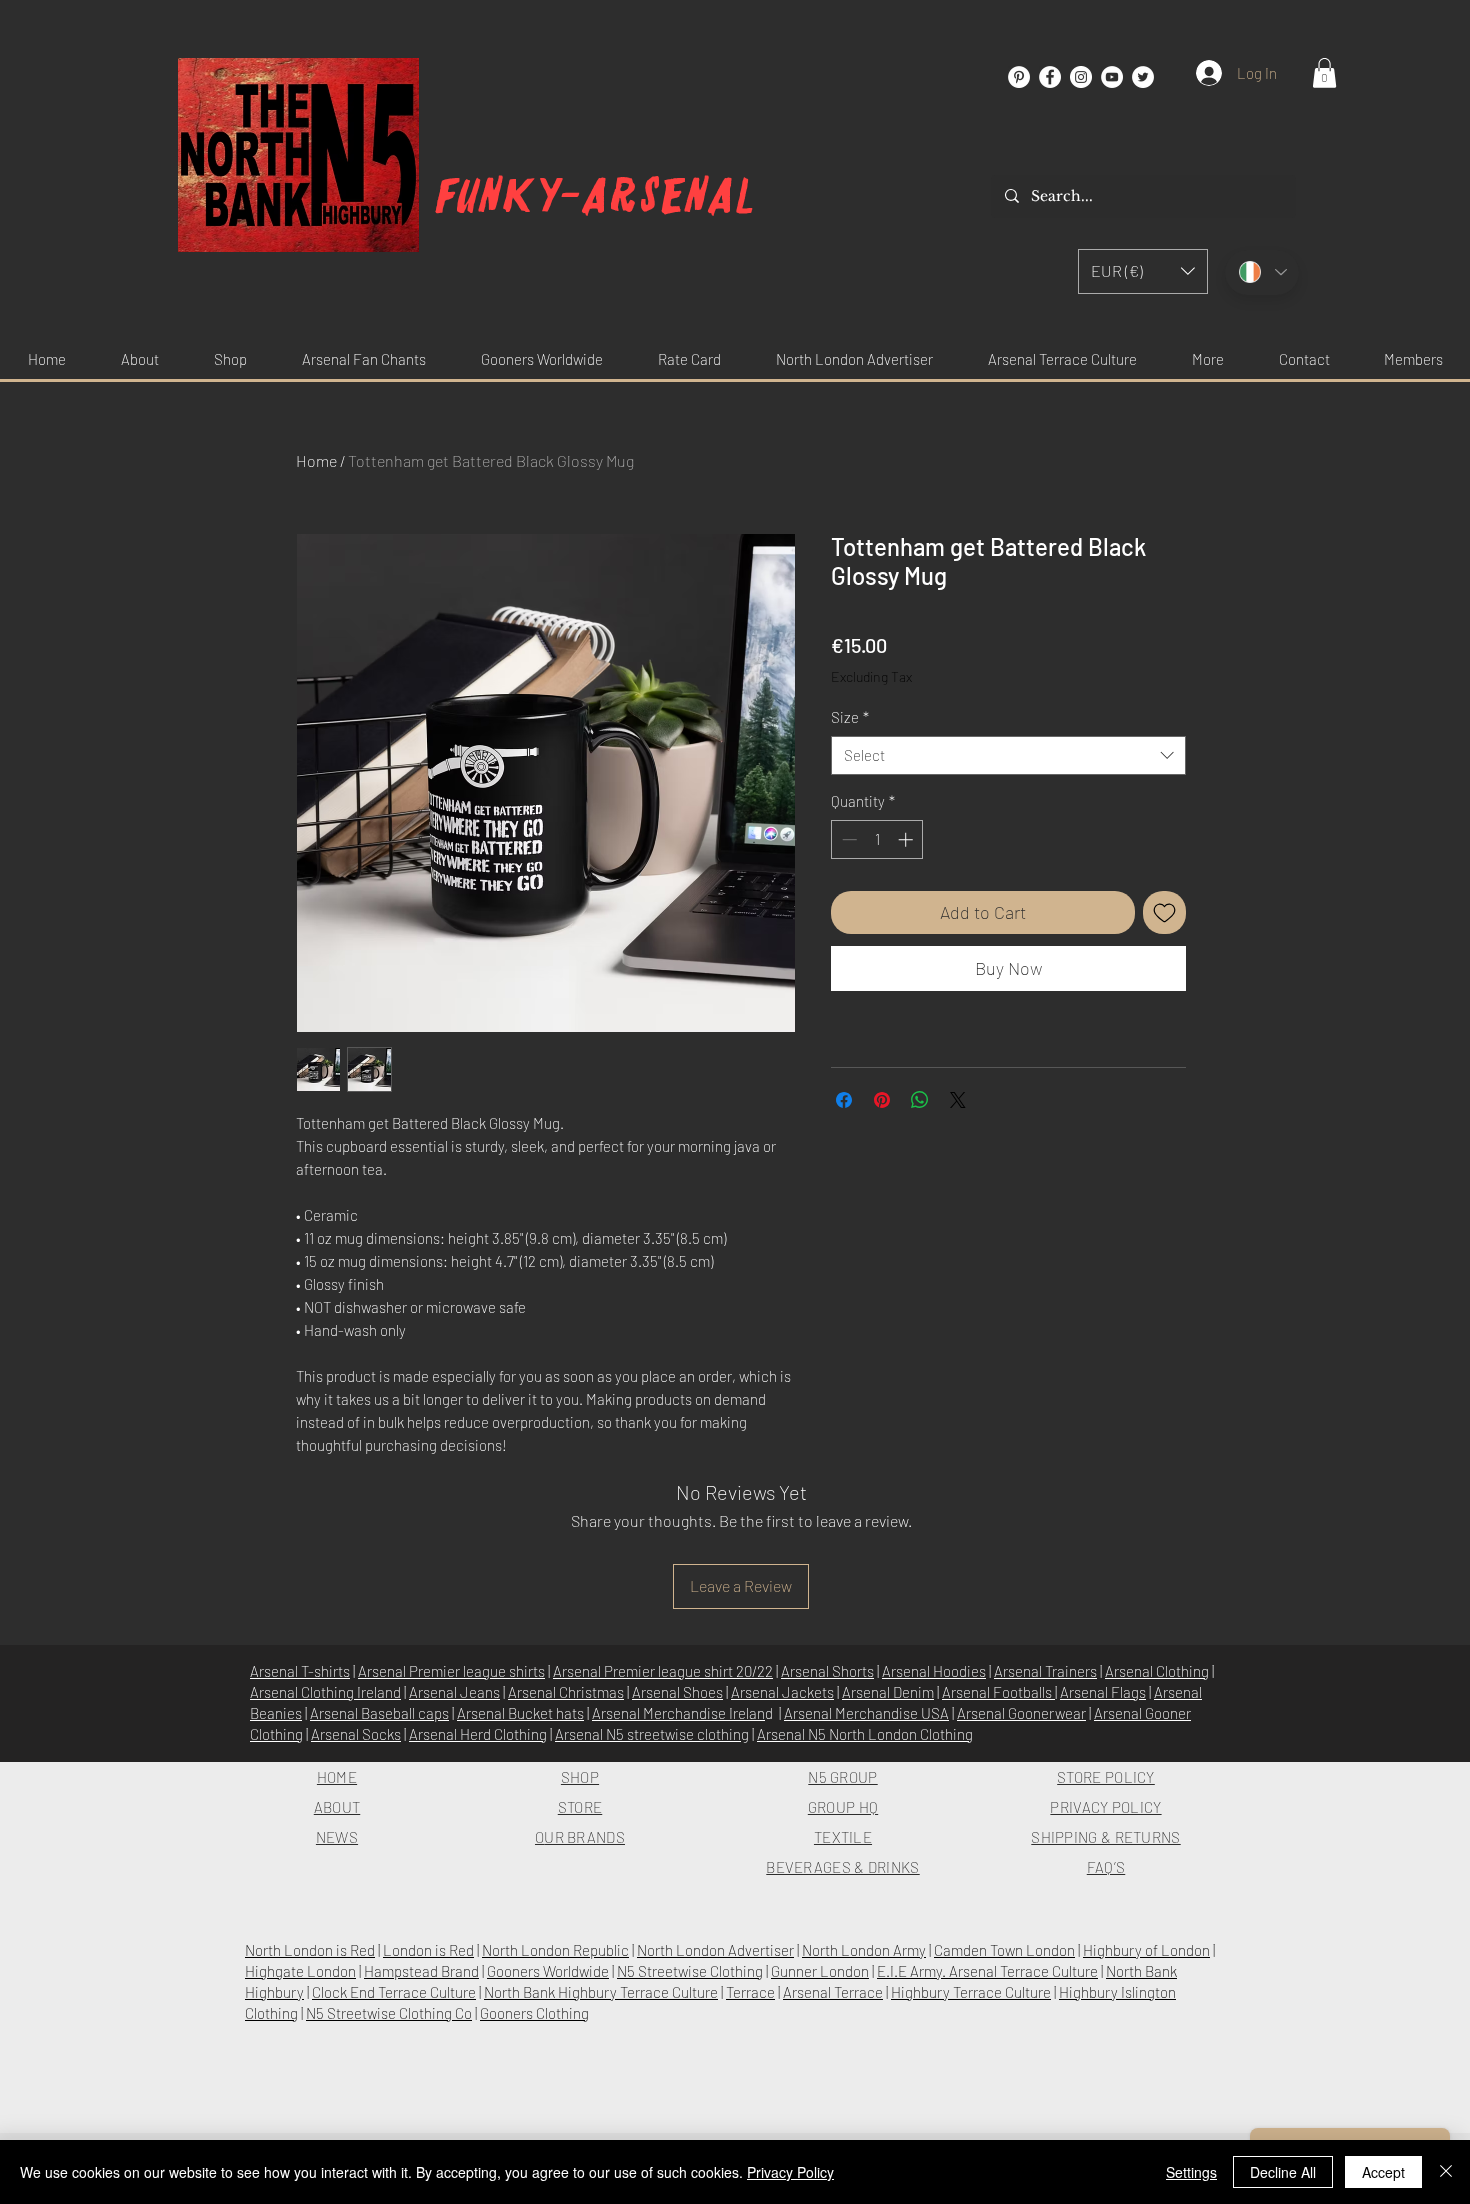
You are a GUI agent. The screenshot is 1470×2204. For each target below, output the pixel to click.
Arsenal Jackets (782, 1692)
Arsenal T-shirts (300, 1671)
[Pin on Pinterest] (882, 1100)
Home (316, 460)
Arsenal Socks (356, 1734)
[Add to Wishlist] (1164, 912)
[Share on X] (958, 1100)
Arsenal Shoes (677, 1692)
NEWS (337, 1837)
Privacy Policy (790, 2172)
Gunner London (820, 1971)
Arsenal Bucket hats (520, 1713)
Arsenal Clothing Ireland (325, 1692)
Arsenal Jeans (454, 1692)
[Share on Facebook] (844, 1100)
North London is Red (310, 1950)
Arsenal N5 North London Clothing (865, 1734)
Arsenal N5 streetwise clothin (648, 1734)
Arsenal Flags (1103, 1692)
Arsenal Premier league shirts (451, 1671)
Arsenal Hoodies (934, 1671)
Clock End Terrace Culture (394, 1992)
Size (850, 717)
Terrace (750, 1992)
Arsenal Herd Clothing (478, 1734)
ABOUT (337, 1807)
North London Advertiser (715, 1950)
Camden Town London (1004, 1950)
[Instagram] (1081, 77)
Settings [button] (1191, 2172)
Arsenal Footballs (998, 1692)
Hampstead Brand (421, 1971)
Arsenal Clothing (1157, 1671)
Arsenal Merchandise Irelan (678, 1713)
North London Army (864, 1950)
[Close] (1446, 2172)
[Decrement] (847, 839)
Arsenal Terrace (833, 1992)
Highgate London (300, 1971)
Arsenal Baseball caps (379, 1713)
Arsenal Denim (888, 1692)
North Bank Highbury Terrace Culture (601, 1992)
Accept (1383, 2172)
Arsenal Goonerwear (1021, 1713)
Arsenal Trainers (1045, 1671)
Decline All (1283, 2172)
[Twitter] (1143, 77)
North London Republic (555, 1950)
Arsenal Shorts (827, 1671)
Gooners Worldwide (548, 1971)
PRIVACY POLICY (1105, 1807)
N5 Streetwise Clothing (690, 1971)
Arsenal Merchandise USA (866, 1713)
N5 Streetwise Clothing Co (389, 2013)
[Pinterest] (1019, 77)
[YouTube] (1112, 77)
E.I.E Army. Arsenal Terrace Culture (987, 1971)
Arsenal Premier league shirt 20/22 (663, 1671)
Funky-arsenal (595, 196)
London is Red (428, 1950)
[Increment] (907, 839)
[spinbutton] (877, 839)
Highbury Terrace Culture (971, 1992)
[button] (1324, 73)
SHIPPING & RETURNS (1105, 1837)
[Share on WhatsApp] (920, 1100)
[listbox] (1143, 271)
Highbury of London (1146, 1950)
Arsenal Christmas (566, 1692)
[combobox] (1008, 755)
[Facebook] (1050, 77)
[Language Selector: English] (1262, 272)
